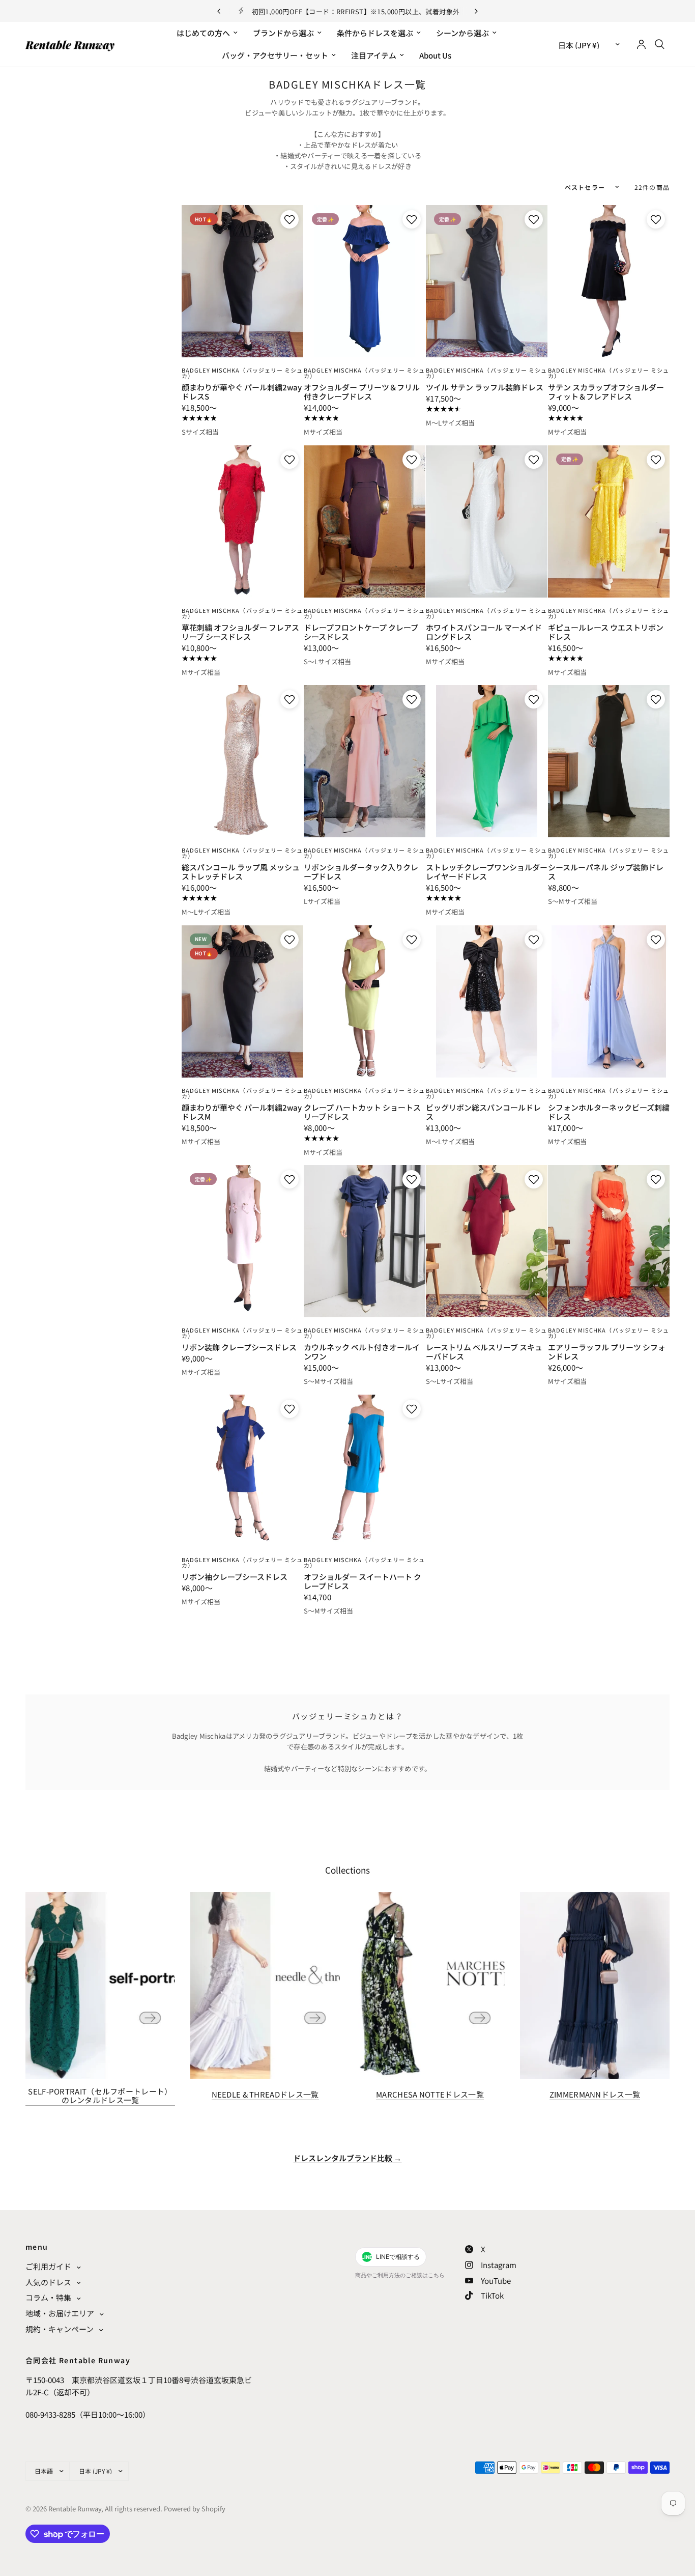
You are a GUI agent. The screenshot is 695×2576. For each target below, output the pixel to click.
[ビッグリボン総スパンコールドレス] (487, 1001)
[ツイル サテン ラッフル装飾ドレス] (487, 281)
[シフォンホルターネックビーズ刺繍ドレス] (609, 1001)
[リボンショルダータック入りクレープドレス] (365, 761)
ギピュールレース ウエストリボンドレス (606, 632)
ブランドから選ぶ (283, 33)
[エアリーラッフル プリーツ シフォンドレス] (609, 1241)
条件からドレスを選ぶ (375, 33)
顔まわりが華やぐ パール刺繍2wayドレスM (242, 1112)
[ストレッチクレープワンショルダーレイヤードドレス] (487, 761)
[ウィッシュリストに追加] (288, 219)
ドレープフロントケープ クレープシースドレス (361, 632)
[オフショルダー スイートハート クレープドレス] (365, 1471)
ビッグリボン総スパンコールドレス (483, 1112)
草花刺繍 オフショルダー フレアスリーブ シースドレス (240, 632)
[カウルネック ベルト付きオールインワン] (365, 1241)
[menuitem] (207, 33)
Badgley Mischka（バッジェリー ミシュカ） (242, 373)
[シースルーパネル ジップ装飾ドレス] (609, 761)
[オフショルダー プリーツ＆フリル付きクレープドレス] (365, 281)
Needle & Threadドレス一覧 (265, 2094)
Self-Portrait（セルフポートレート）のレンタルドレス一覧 (100, 2096)
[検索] (660, 44)
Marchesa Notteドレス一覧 (430, 2094)
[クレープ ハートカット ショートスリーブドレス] (365, 1001)
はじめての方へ (203, 33)
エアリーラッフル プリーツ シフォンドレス (607, 1352)
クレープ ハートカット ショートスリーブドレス (362, 1112)
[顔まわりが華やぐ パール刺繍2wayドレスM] (242, 1001)
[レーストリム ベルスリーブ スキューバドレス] (487, 1241)
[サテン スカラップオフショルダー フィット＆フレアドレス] (609, 281)
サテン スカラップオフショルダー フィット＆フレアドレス (606, 392)
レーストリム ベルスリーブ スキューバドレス (484, 1352)
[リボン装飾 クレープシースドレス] (242, 1241)
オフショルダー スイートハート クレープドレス (363, 1581)
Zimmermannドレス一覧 (595, 2094)
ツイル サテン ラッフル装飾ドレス (485, 387)
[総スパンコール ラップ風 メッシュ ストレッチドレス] (242, 761)
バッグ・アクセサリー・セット (275, 55)
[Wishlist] (349, 99)
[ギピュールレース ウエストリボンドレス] (609, 521)
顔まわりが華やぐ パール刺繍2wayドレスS (242, 392)
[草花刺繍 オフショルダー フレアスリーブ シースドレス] (242, 521)
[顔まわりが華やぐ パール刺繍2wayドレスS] (242, 281)
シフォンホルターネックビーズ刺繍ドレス (609, 1112)
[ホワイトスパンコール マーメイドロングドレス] (487, 521)
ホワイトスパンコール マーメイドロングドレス (484, 632)
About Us (435, 55)
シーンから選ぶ (462, 33)
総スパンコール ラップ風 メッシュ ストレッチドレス (241, 872)
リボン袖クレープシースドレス (235, 1577)
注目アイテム (374, 55)
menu (37, 2247)
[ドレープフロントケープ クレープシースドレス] (365, 521)
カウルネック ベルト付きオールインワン (362, 1352)
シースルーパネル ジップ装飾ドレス (606, 872)
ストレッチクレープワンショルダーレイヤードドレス (487, 872)
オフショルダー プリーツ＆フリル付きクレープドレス (362, 392)
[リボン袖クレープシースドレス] (242, 1471)
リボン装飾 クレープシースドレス (239, 1347)
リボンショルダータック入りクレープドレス (361, 872)
